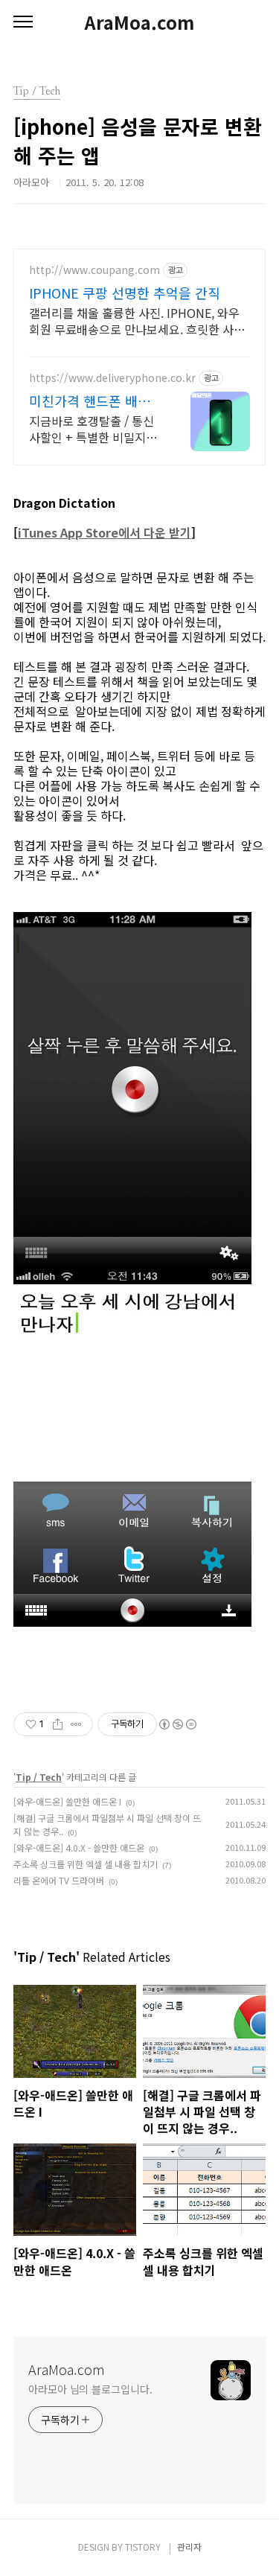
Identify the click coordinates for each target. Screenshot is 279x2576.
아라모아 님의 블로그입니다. (90, 2389)
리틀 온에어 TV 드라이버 (59, 1880)
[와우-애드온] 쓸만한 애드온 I (67, 1801)
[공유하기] (58, 1724)
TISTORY (143, 2547)
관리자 (189, 2547)
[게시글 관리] (76, 1724)
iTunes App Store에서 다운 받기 (105, 532)
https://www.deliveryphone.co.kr (112, 378)
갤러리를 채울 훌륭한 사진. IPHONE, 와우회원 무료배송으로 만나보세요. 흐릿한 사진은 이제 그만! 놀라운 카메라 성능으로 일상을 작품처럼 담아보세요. (137, 321)
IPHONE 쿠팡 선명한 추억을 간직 (125, 293)
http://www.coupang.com (94, 270)
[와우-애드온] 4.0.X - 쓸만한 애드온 (79, 1847)
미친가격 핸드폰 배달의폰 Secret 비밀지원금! (91, 401)
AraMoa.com (139, 22)
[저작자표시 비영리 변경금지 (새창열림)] (177, 1724)
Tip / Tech (39, 1777)
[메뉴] (23, 22)
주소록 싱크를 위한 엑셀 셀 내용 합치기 (86, 1864)
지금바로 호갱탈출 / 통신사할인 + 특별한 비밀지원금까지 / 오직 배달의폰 (93, 428)
